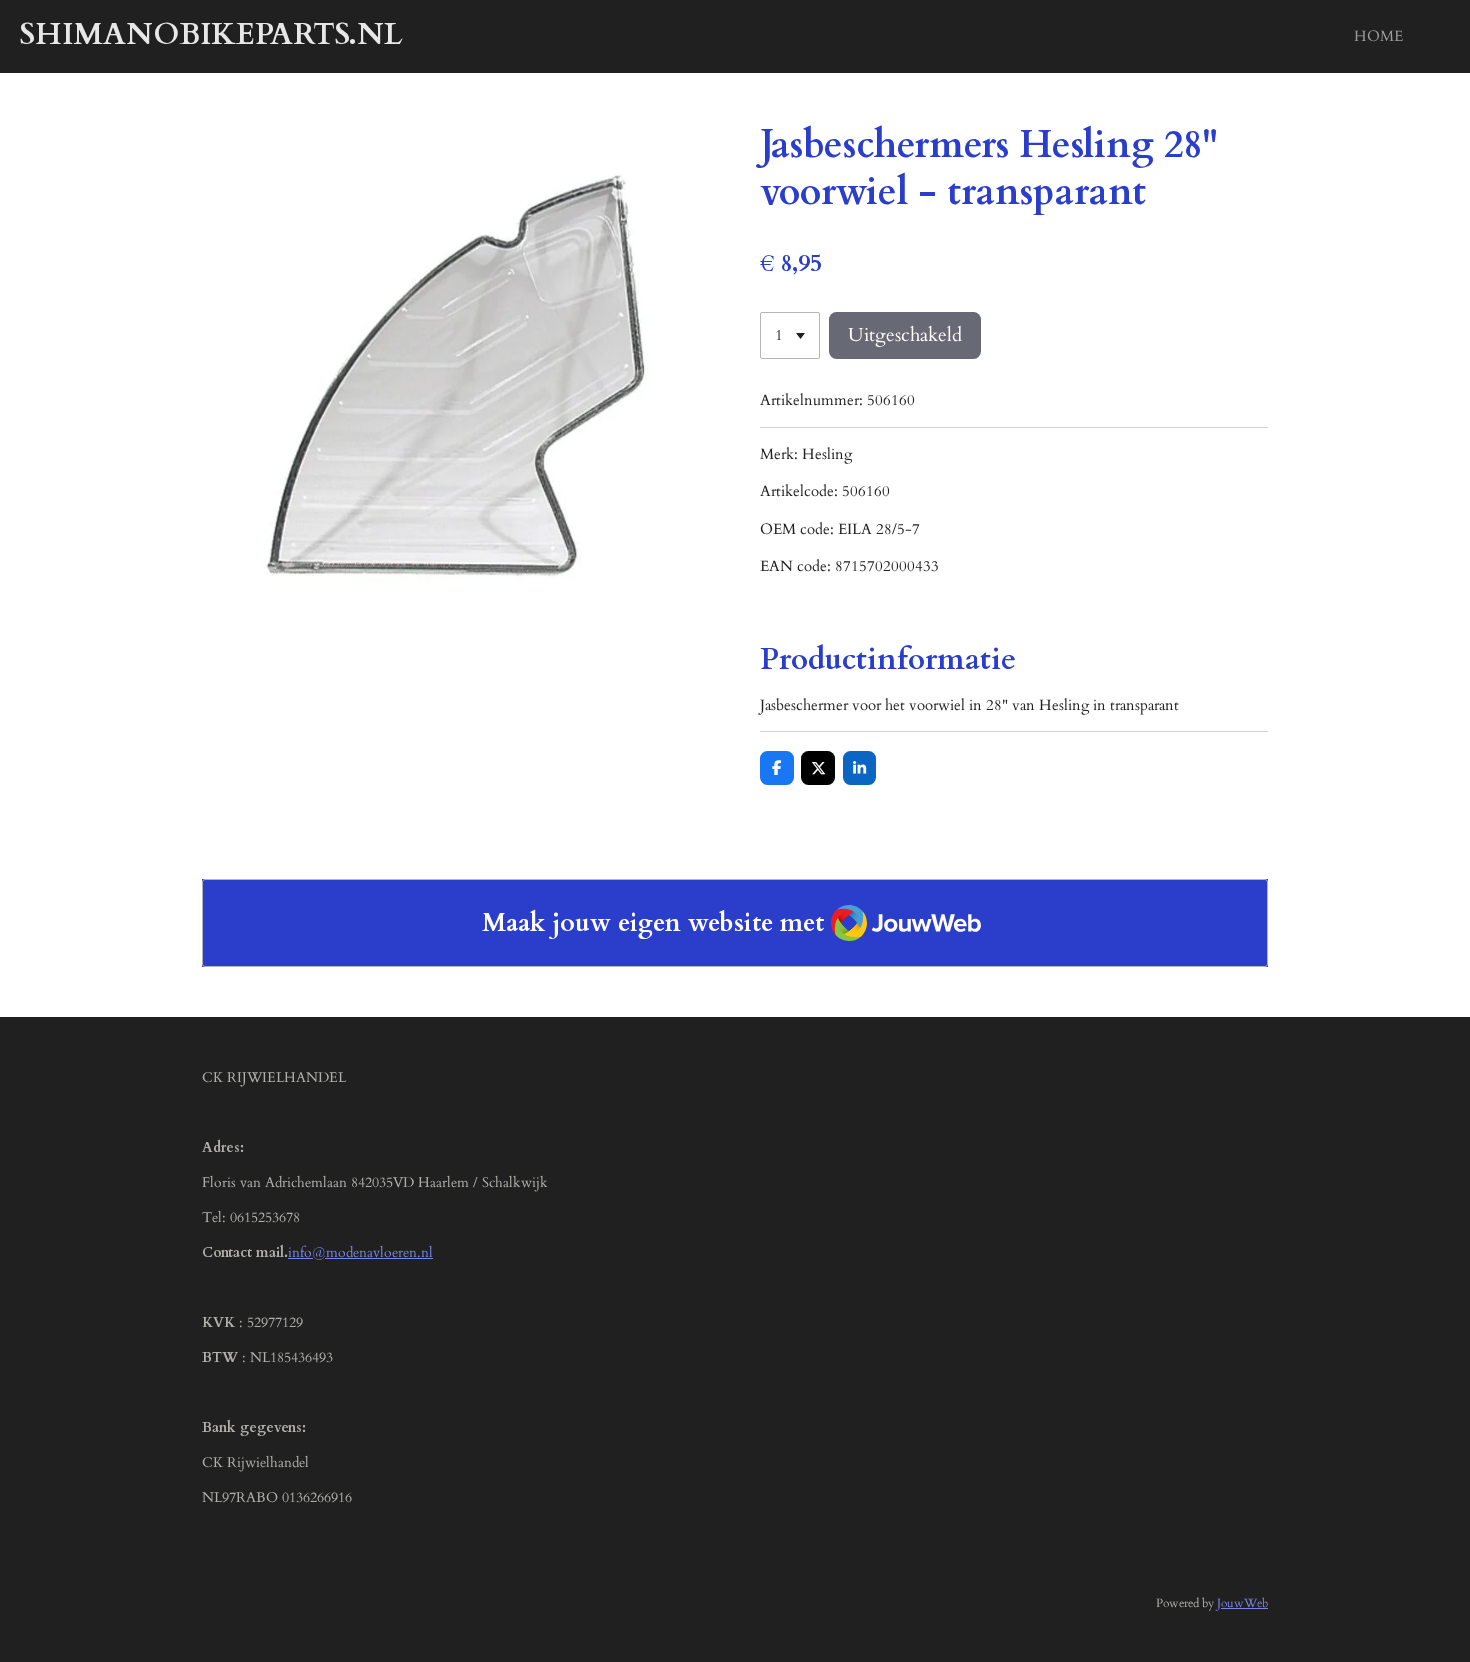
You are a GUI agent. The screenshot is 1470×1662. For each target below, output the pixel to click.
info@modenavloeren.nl (360, 1252)
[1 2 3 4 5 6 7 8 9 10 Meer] (790, 335)
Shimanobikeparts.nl (211, 34)
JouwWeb (1242, 1603)
